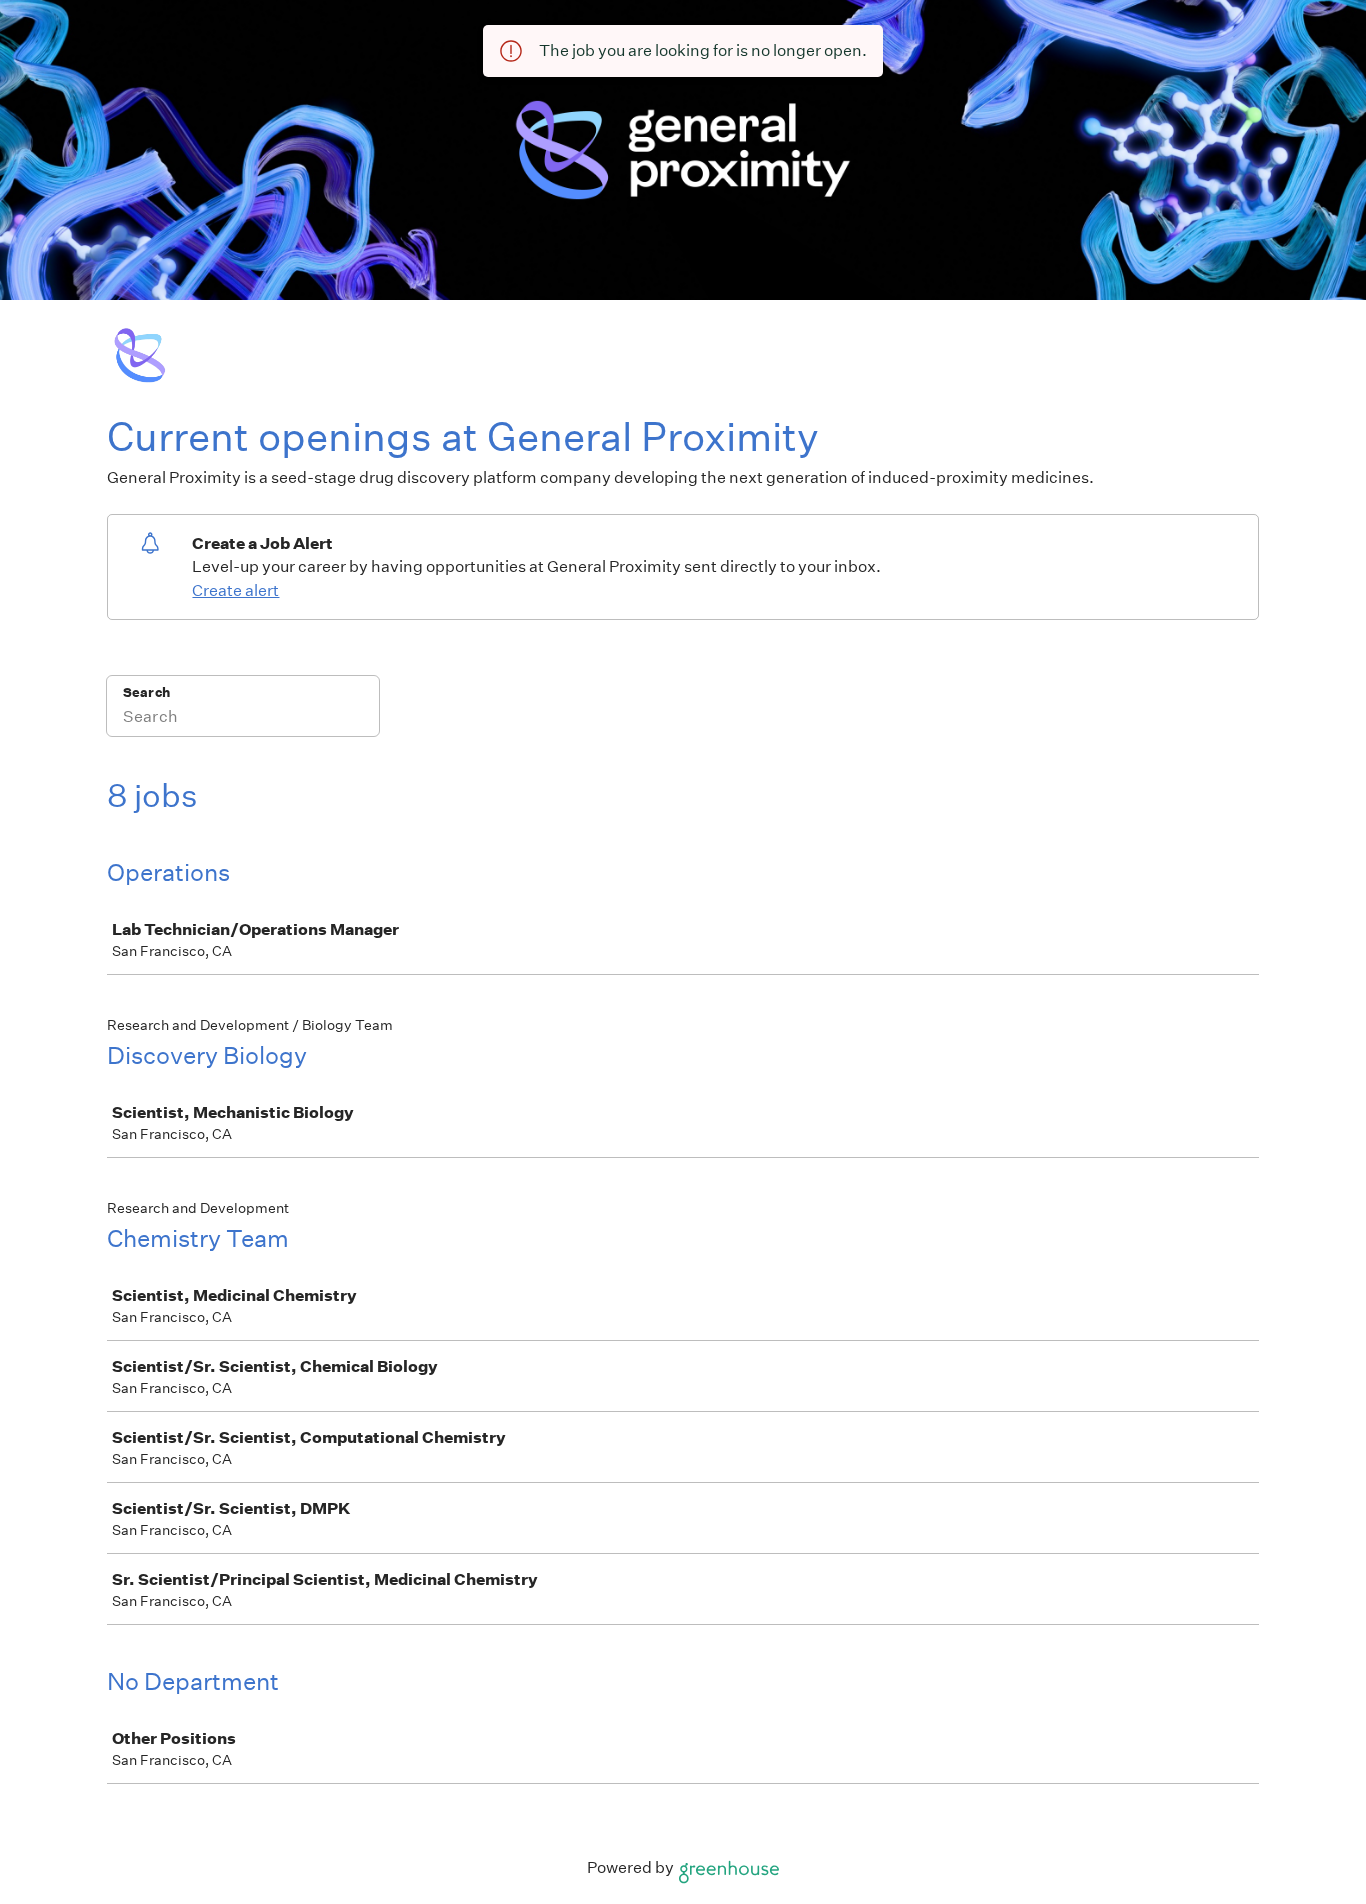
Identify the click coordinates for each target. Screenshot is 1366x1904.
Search (146, 692)
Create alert (235, 590)
